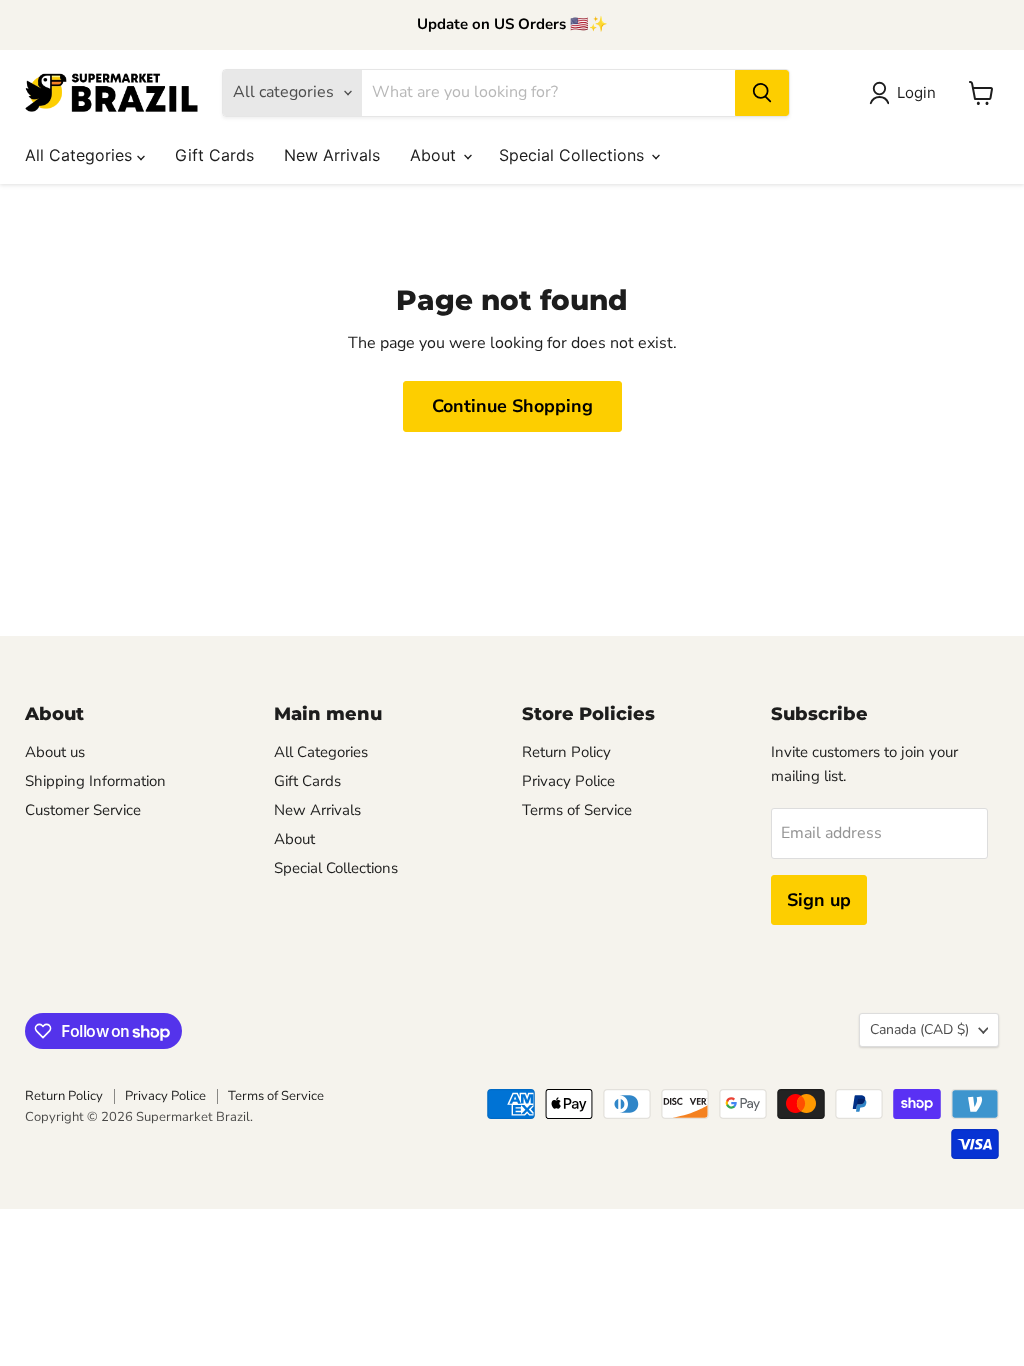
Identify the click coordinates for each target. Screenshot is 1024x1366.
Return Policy (566, 752)
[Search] (762, 93)
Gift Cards (214, 155)
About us (55, 752)
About (435, 155)
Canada (919, 1029)
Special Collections (574, 155)
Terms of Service (577, 810)
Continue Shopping (512, 406)
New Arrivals (332, 155)
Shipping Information (95, 781)
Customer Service (83, 810)
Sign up (819, 900)
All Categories (81, 155)
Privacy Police (568, 781)
